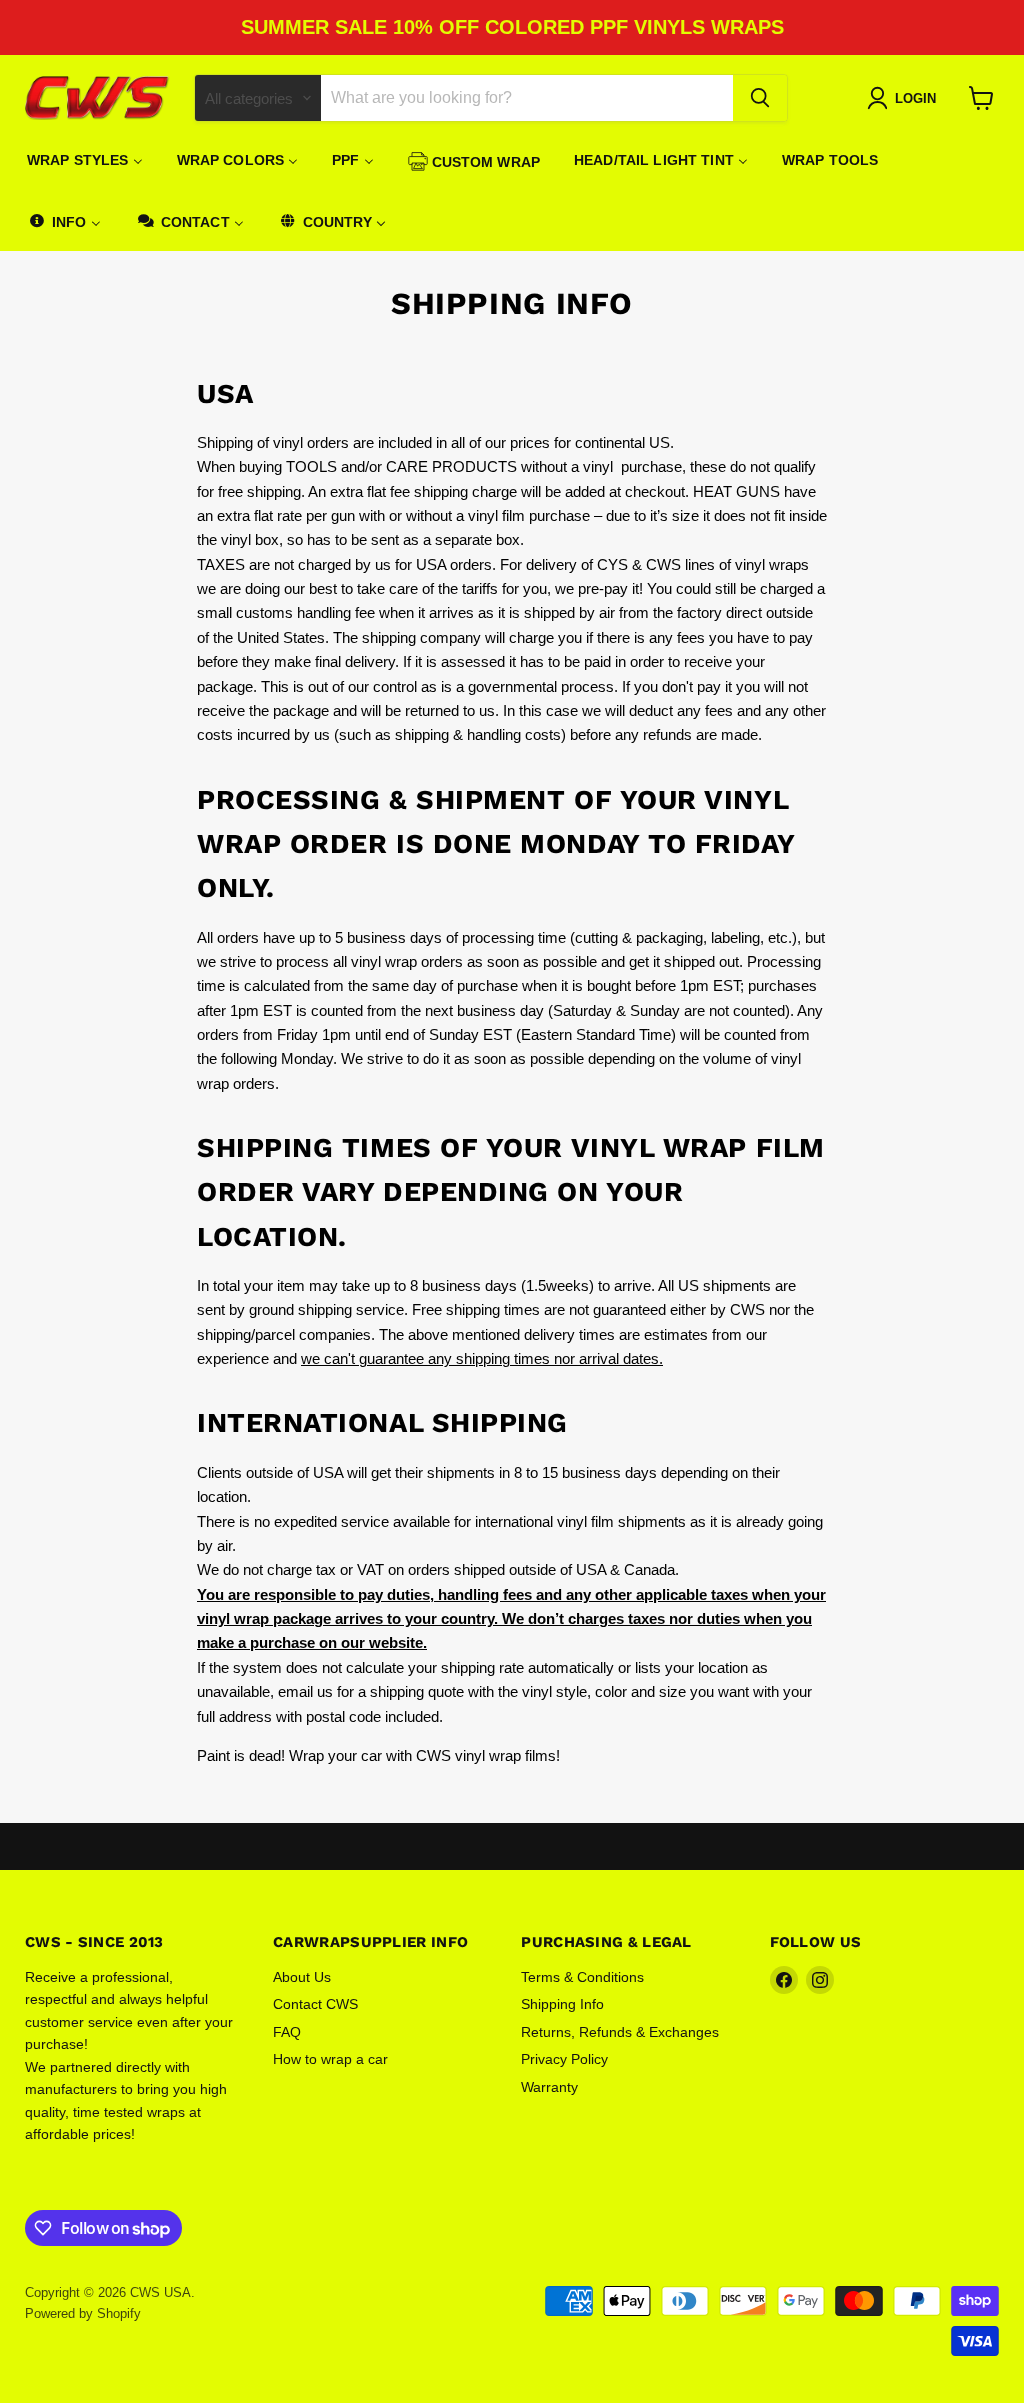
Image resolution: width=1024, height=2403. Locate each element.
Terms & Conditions (582, 1977)
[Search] (760, 98)
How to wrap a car (330, 2059)
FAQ (287, 2032)
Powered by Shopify (83, 2313)
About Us (302, 1977)
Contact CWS (315, 2004)
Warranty (549, 2087)
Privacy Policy (564, 2059)
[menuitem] (85, 160)
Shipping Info (562, 2004)
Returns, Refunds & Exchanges (620, 2032)
